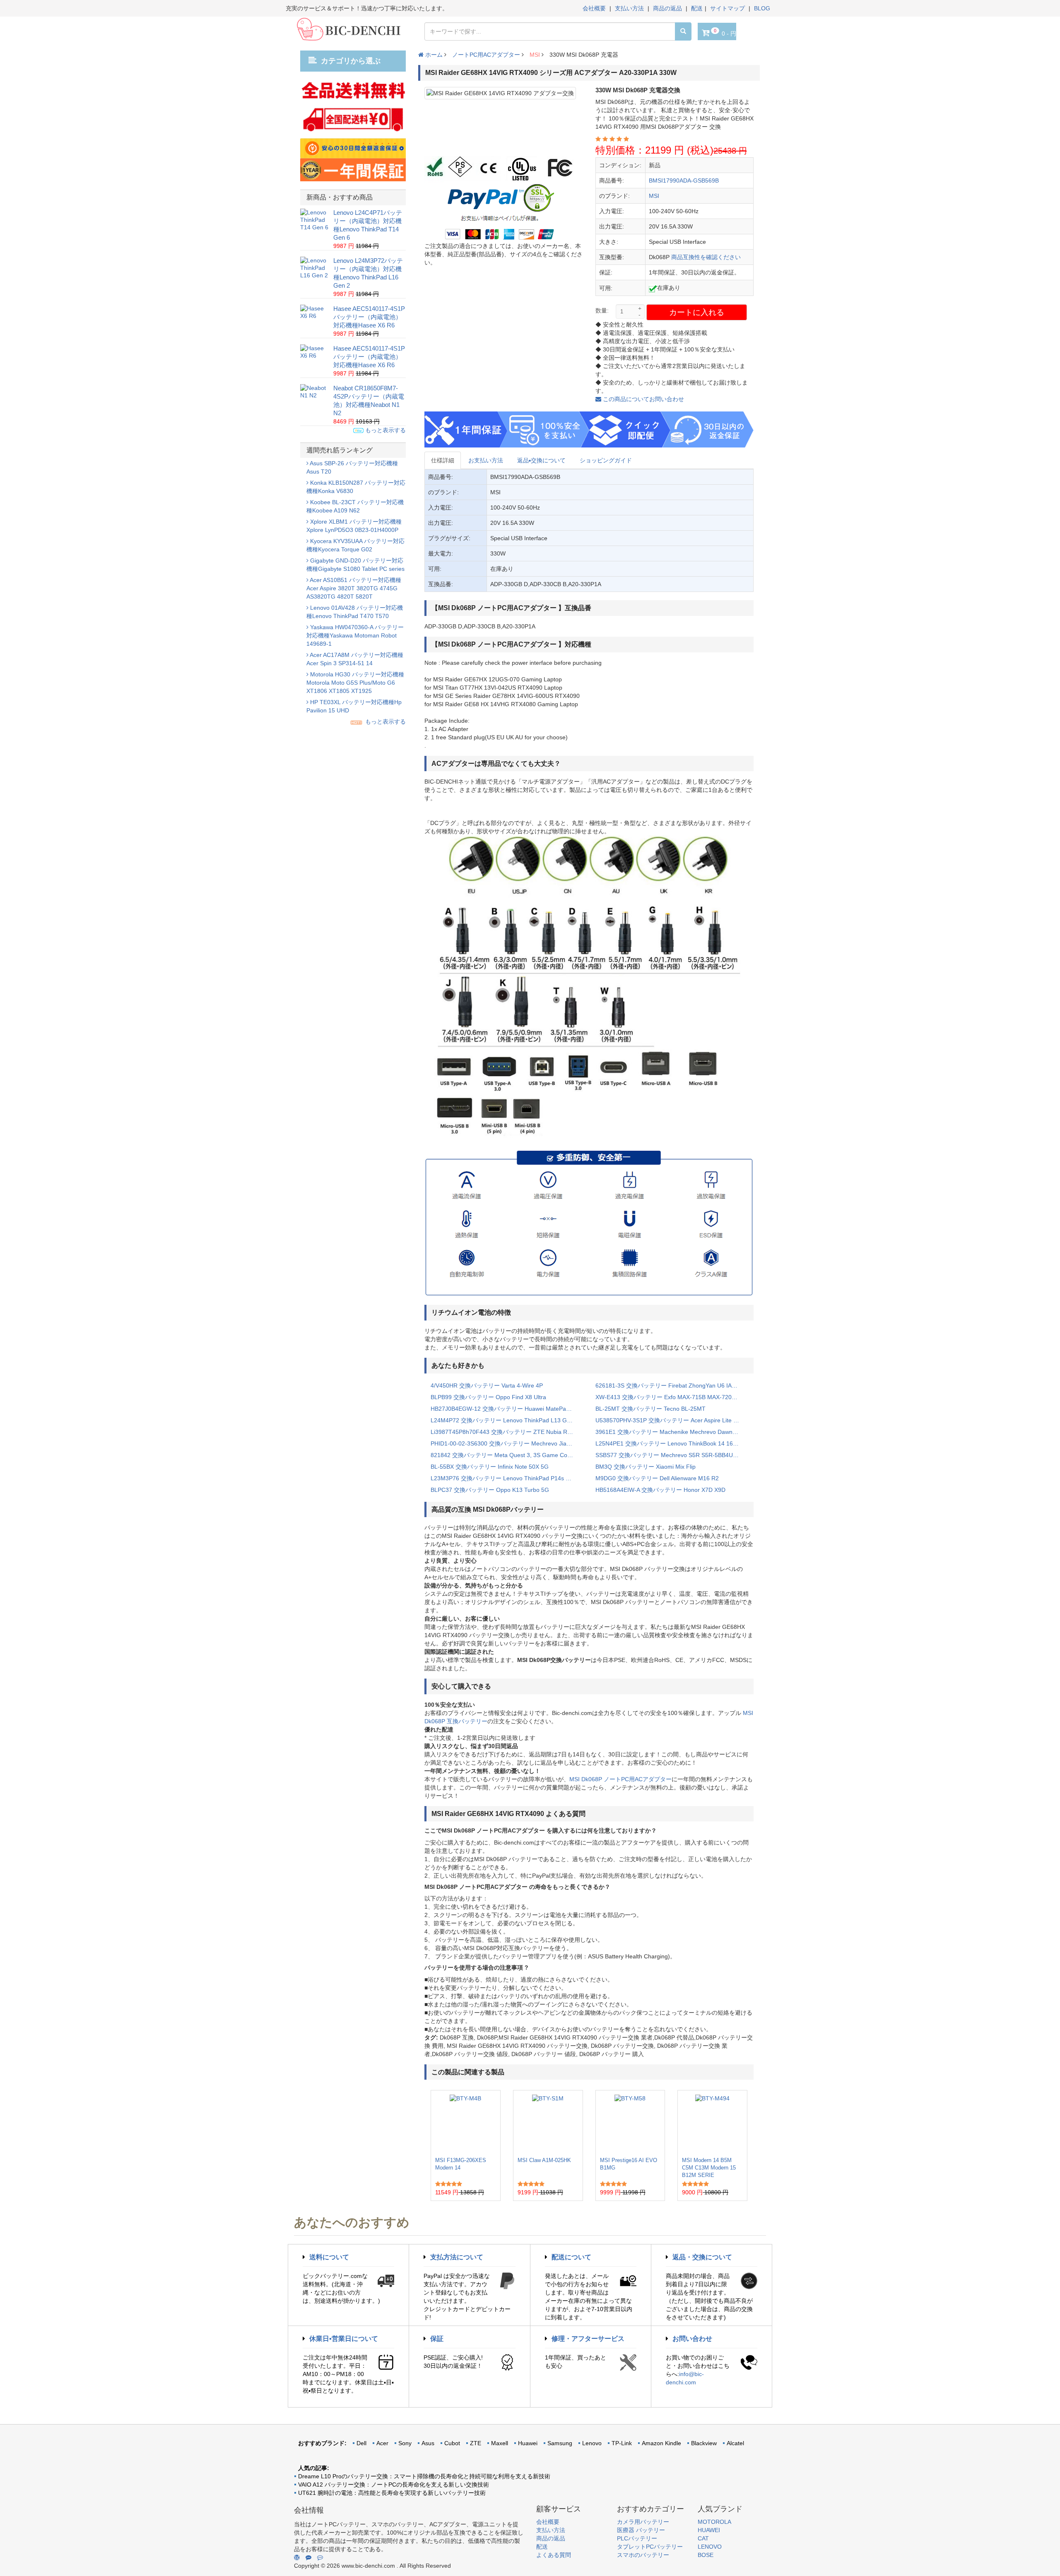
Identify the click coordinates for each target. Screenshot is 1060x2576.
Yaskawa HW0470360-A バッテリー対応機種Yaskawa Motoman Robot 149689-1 (355, 635)
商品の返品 (667, 8)
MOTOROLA (714, 2522)
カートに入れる (697, 312)
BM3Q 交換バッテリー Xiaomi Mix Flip (646, 1467)
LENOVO (710, 2547)
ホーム (433, 55)
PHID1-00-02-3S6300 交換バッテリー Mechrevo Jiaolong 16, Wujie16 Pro (507, 1443)
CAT (703, 2538)
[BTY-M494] (712, 2124)
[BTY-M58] (630, 2124)
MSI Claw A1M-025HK (544, 2160)
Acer (382, 2443)
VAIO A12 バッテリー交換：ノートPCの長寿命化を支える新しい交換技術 (394, 2485)
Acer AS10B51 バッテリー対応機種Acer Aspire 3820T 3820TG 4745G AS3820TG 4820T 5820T (354, 588)
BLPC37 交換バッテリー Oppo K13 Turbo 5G (490, 1490)
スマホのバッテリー (643, 2555)
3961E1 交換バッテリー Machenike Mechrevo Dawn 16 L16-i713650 (672, 1432)
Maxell (500, 2443)
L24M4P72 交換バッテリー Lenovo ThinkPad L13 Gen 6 (505, 1420)
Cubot (452, 2443)
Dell (361, 2443)
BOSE (706, 2555)
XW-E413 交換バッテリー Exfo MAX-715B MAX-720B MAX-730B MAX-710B (672, 1397)
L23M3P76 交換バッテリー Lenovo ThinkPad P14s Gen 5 (506, 1478)
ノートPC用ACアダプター (486, 55)
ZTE (476, 2443)
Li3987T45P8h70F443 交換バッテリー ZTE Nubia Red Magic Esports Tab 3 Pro (507, 1432)
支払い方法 (629, 8)
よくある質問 (554, 2555)
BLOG (762, 8)
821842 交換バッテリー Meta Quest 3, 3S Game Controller (507, 1455)
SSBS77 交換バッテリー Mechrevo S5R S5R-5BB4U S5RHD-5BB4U (672, 1455)
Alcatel (735, 2443)
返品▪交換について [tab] (541, 460)
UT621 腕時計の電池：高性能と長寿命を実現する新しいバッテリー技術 (392, 2493)
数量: (602, 310)
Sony (405, 2443)
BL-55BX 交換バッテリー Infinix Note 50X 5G (490, 1467)
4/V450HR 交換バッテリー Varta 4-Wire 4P (487, 1385)
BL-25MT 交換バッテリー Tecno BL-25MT (650, 1409)
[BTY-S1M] (548, 2124)
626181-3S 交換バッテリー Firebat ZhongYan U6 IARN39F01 (672, 1385)
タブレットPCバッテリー (650, 2547)
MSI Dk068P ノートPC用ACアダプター (620, 1779)
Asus (428, 2443)
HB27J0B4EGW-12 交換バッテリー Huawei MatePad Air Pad (507, 1409)
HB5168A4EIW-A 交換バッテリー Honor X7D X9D (660, 1490)
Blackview (704, 2443)
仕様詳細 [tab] (443, 460)
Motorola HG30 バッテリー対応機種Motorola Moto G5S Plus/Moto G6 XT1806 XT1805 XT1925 (355, 683)
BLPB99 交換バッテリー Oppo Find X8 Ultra (488, 1397)
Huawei (528, 2443)
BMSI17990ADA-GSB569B (684, 180)
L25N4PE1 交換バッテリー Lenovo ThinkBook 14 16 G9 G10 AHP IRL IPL (672, 1443)
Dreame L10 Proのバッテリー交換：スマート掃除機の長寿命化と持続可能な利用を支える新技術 (424, 2476)
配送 (697, 8)
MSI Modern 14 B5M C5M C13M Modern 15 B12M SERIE (709, 2168)
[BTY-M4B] (465, 2124)
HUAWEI (709, 2530)
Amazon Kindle (661, 2443)
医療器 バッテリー (641, 2530)
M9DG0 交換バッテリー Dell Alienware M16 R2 (657, 1478)
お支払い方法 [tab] (486, 460)
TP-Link (622, 2443)
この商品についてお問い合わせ (643, 399)
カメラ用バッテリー (643, 2522)
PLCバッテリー (637, 2538)
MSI (535, 55)
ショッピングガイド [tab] (606, 460)
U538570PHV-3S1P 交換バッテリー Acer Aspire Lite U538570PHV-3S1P (672, 1420)
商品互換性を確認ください (706, 257)
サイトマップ (728, 8)
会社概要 (594, 8)
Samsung (560, 2443)
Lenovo (592, 2443)
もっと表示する (385, 430)
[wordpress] (297, 2557)
